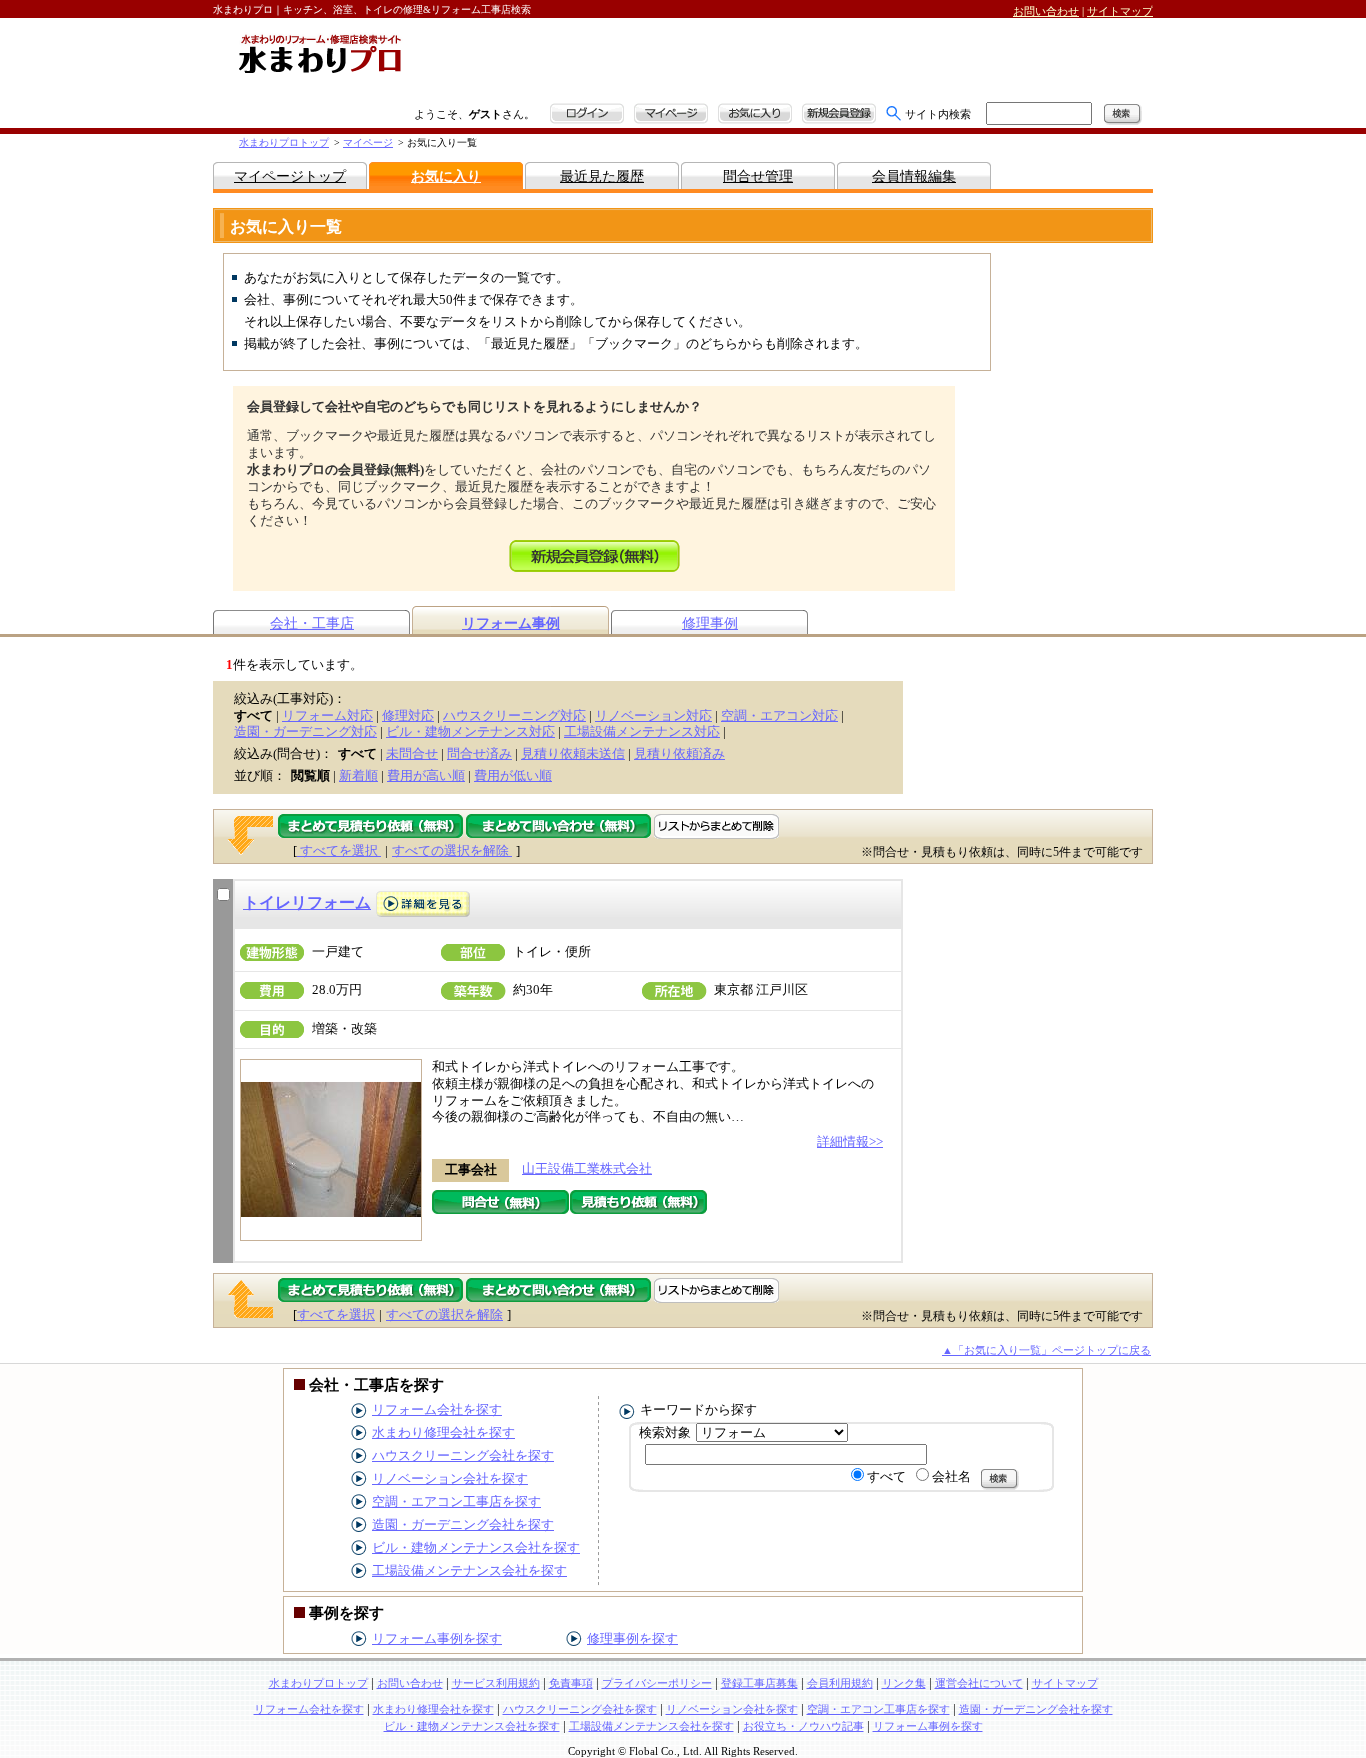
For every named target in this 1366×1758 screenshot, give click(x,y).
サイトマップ (1120, 11)
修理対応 (408, 715)
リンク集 (904, 1683)
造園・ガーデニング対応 (305, 731)
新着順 (358, 775)
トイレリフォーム (307, 902)
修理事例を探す (632, 1638)
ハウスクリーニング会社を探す (463, 1455)
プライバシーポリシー (657, 1683)
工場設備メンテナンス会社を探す (469, 1570)
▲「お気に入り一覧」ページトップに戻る (1046, 1350)
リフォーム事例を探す (437, 1638)
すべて (886, 1476)
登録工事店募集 (759, 1683)
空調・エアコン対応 (779, 715)
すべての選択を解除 (452, 850)
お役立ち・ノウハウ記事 (803, 1726)
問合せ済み (479, 753)
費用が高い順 (426, 775)
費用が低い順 (513, 775)
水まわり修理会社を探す (443, 1432)
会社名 (951, 1476)
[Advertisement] (648, 62)
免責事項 (571, 1683)
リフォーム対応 (327, 715)
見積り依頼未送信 (573, 753)
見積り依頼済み (679, 753)
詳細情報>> (850, 1141)
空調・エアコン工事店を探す (456, 1501)
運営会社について (979, 1683)
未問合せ (412, 753)
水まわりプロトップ (284, 142)
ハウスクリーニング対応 (514, 715)
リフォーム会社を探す (437, 1409)
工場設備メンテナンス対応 (642, 731)
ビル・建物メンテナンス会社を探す (476, 1547)
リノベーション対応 (653, 715)
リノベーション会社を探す (450, 1478)
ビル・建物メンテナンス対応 (470, 731)
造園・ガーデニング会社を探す (463, 1524)
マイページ (368, 142)
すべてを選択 (339, 850)
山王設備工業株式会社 (587, 1168)
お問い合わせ (1046, 11)
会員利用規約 (840, 1683)
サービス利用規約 (496, 1683)
